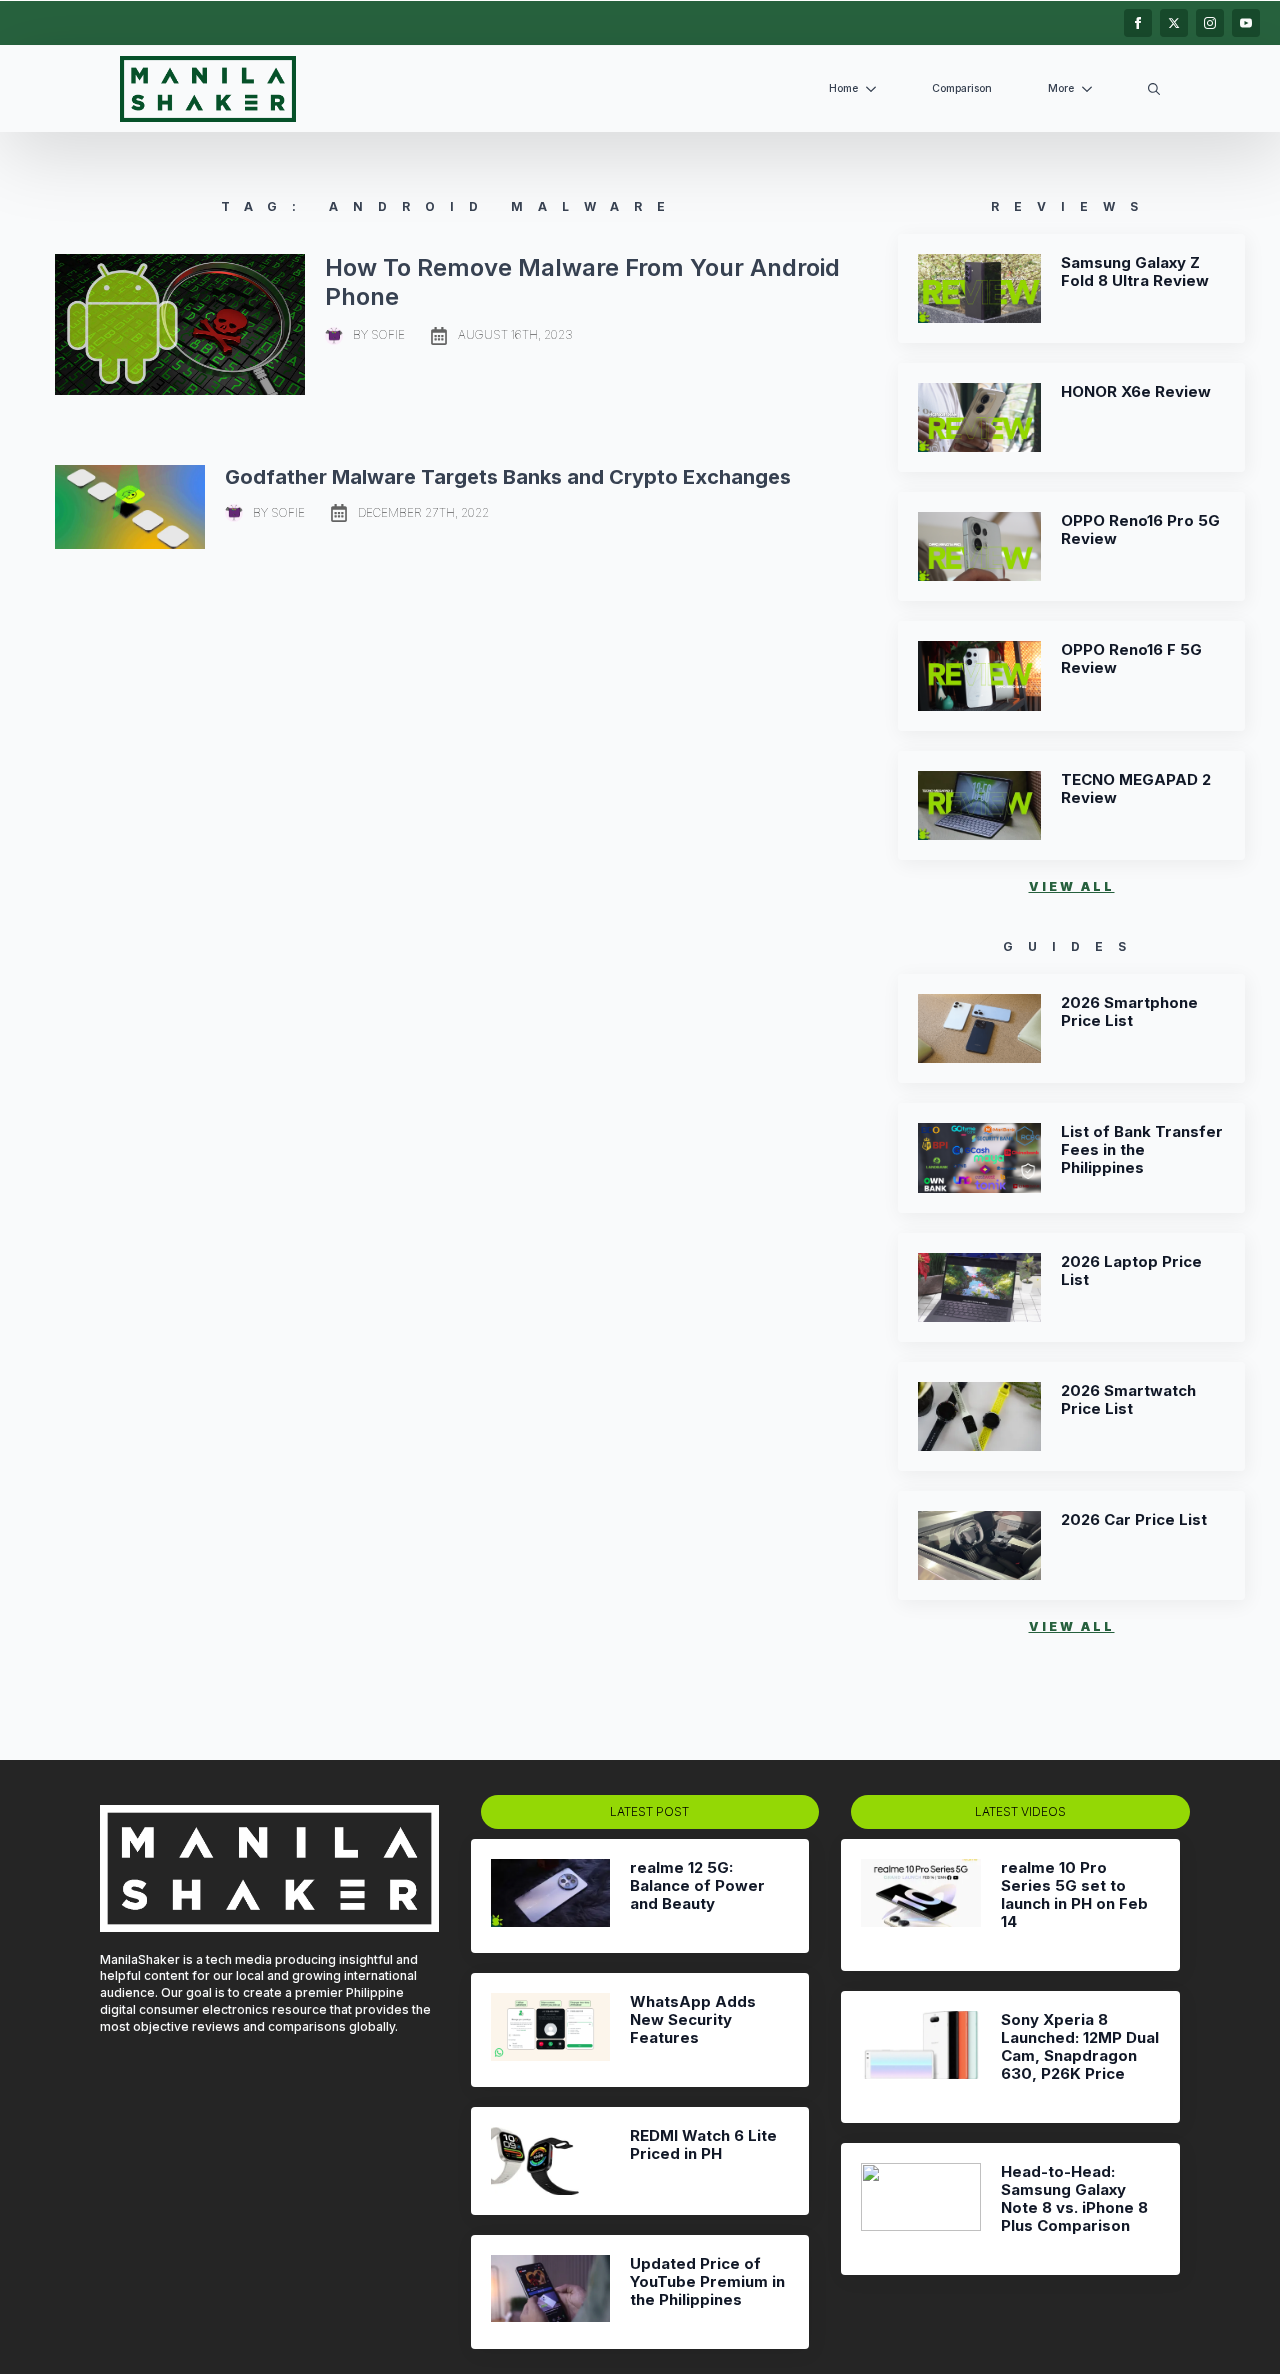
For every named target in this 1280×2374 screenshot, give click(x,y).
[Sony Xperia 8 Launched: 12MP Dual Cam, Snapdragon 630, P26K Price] (920, 2057)
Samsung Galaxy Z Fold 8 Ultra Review (1135, 272)
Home (843, 88)
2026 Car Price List (1134, 1520)
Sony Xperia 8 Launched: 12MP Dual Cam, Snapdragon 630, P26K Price (1080, 2047)
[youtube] (1246, 23)
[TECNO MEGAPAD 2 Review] (979, 805)
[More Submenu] (1091, 89)
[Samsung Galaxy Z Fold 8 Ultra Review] (979, 288)
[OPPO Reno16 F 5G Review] (979, 675)
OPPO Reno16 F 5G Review (1131, 659)
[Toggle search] (1154, 89)
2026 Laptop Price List (1131, 1271)
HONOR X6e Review (1136, 392)
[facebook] (1138, 23)
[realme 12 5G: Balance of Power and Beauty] (550, 1896)
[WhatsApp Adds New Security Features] (550, 2030)
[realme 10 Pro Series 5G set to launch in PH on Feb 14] (920, 1905)
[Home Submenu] (875, 89)
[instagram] (1210, 23)
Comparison (962, 88)
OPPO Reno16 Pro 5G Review (1140, 530)
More (1061, 88)
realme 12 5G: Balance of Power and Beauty (697, 1886)
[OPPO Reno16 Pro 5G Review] (979, 546)
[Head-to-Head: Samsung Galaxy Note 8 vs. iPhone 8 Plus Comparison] (920, 2209)
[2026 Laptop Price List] (979, 1287)
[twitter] (1174, 23)
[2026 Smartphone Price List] (979, 1028)
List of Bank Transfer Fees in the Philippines (1142, 1150)
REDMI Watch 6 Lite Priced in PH (703, 2145)
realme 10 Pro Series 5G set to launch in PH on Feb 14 (1074, 1895)
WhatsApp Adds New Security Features (693, 2020)
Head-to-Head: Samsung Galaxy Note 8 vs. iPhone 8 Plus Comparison (1074, 2199)
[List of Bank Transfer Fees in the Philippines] (979, 1157)
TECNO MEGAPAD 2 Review (1136, 789)
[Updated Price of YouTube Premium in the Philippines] (550, 2292)
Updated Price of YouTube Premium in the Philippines (707, 2282)
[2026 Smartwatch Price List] (979, 1416)
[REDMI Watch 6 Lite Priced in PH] (550, 2160)
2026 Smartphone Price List (1129, 1012)
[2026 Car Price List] (979, 1545)
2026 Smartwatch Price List (1128, 1400)
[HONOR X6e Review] (979, 417)
